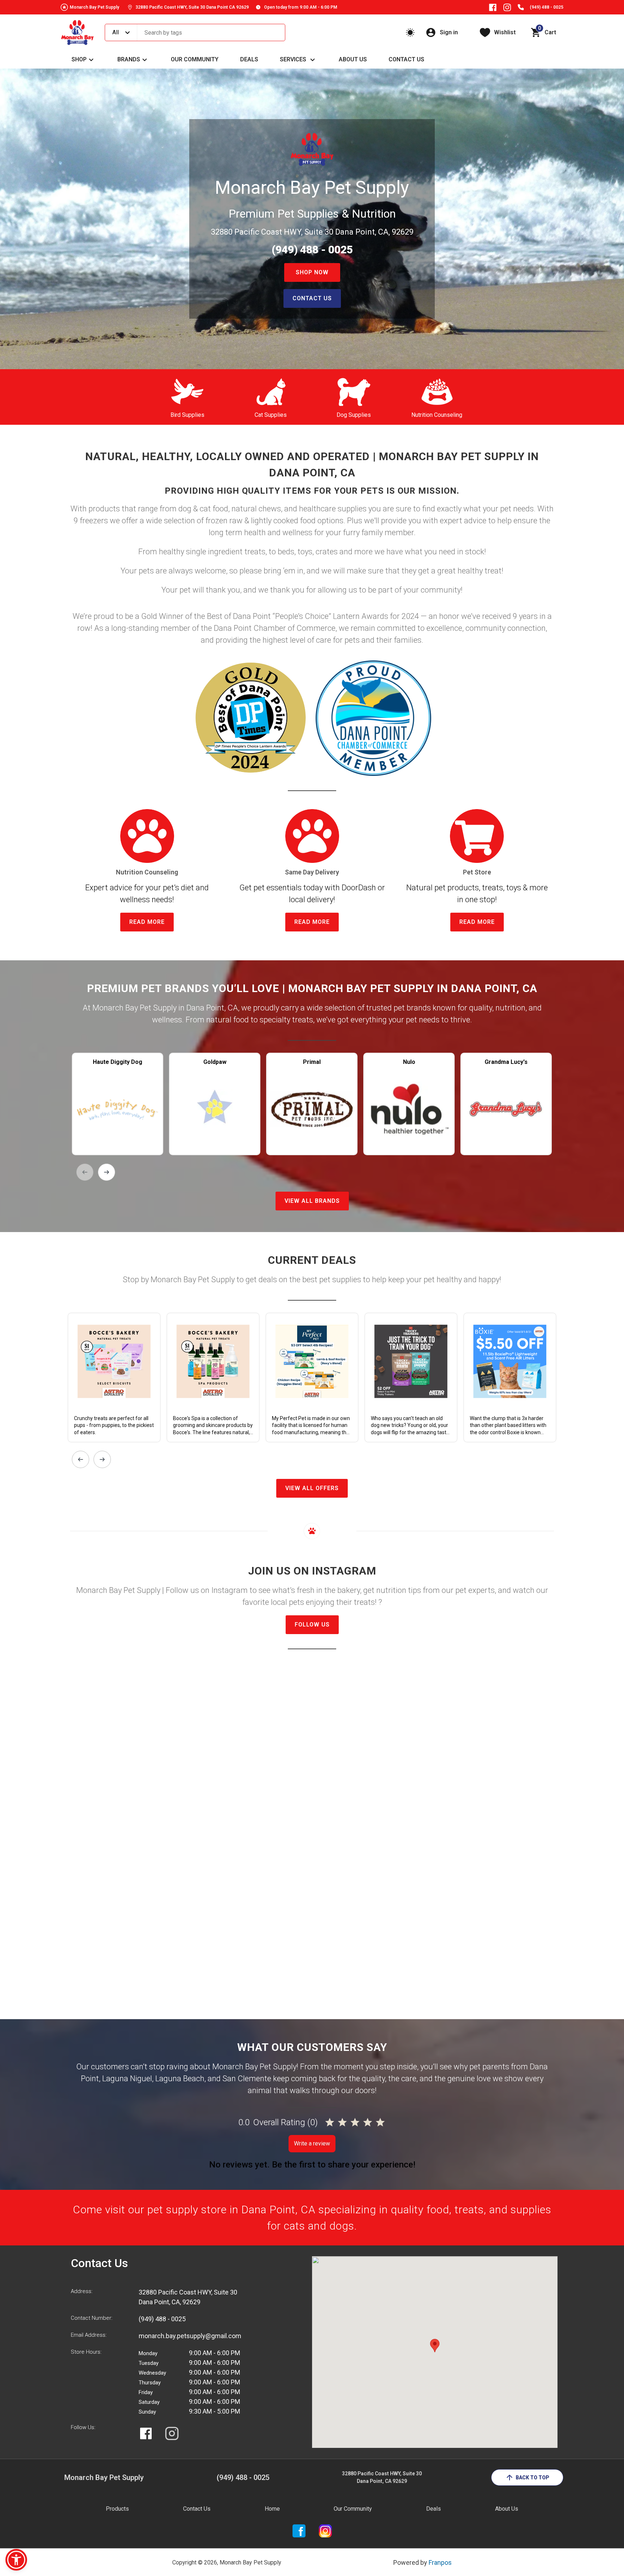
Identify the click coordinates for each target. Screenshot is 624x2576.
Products (117, 2509)
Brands (129, 59)
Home (272, 2509)
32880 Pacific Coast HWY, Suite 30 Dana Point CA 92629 (192, 7)
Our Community (195, 59)
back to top (532, 2477)
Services (293, 59)
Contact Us (406, 59)
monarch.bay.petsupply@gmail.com (190, 2336)
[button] (16, 2560)
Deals (249, 59)
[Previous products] (85, 1172)
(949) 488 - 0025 (547, 7)
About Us (353, 59)
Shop (79, 59)
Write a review (312, 2143)
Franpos (440, 2562)
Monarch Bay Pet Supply (94, 7)
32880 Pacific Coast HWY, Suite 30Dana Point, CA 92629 (382, 2477)
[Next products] (107, 1172)
